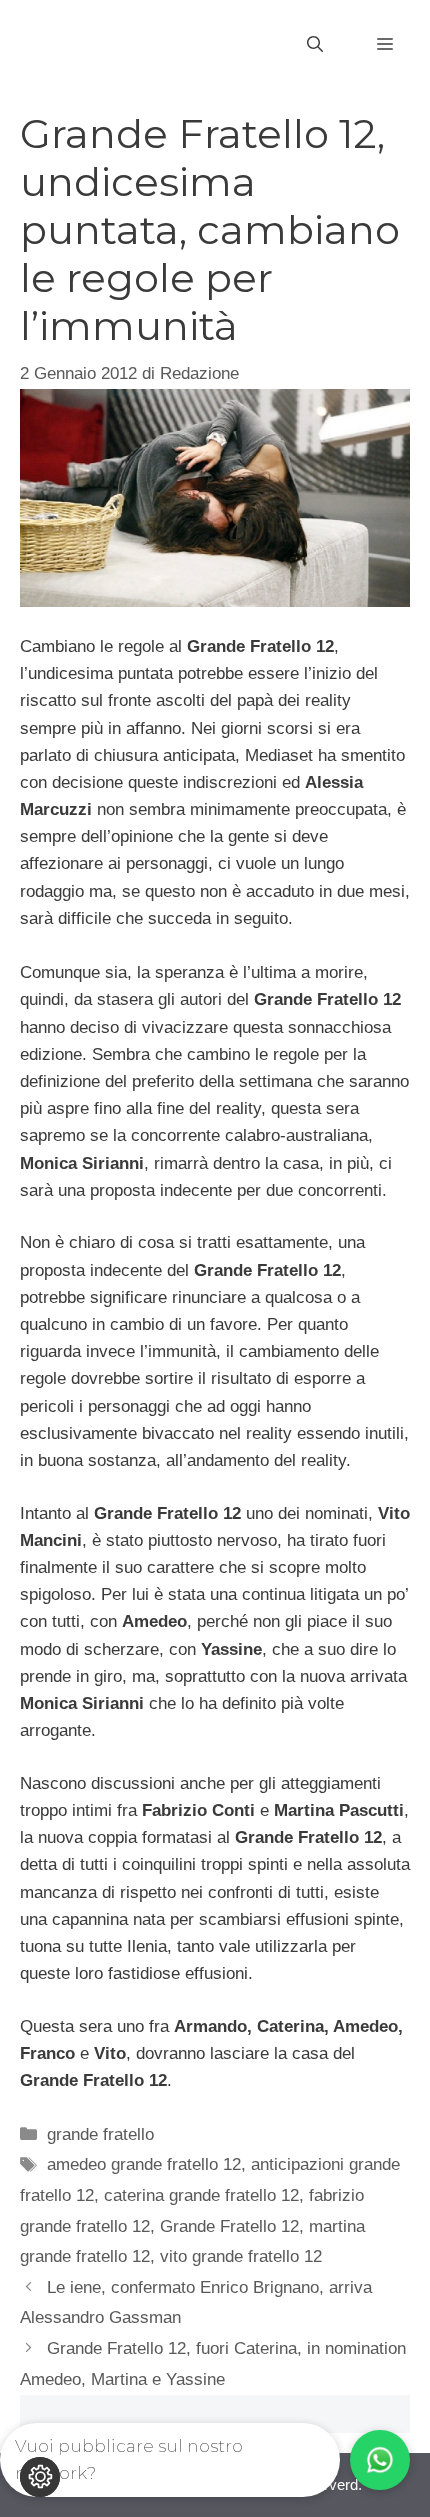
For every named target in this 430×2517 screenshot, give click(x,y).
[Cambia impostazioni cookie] (40, 2477)
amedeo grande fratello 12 (144, 2164)
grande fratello (100, 2134)
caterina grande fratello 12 (201, 2195)
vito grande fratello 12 (241, 2256)
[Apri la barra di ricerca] (315, 45)
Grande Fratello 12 (229, 2226)
